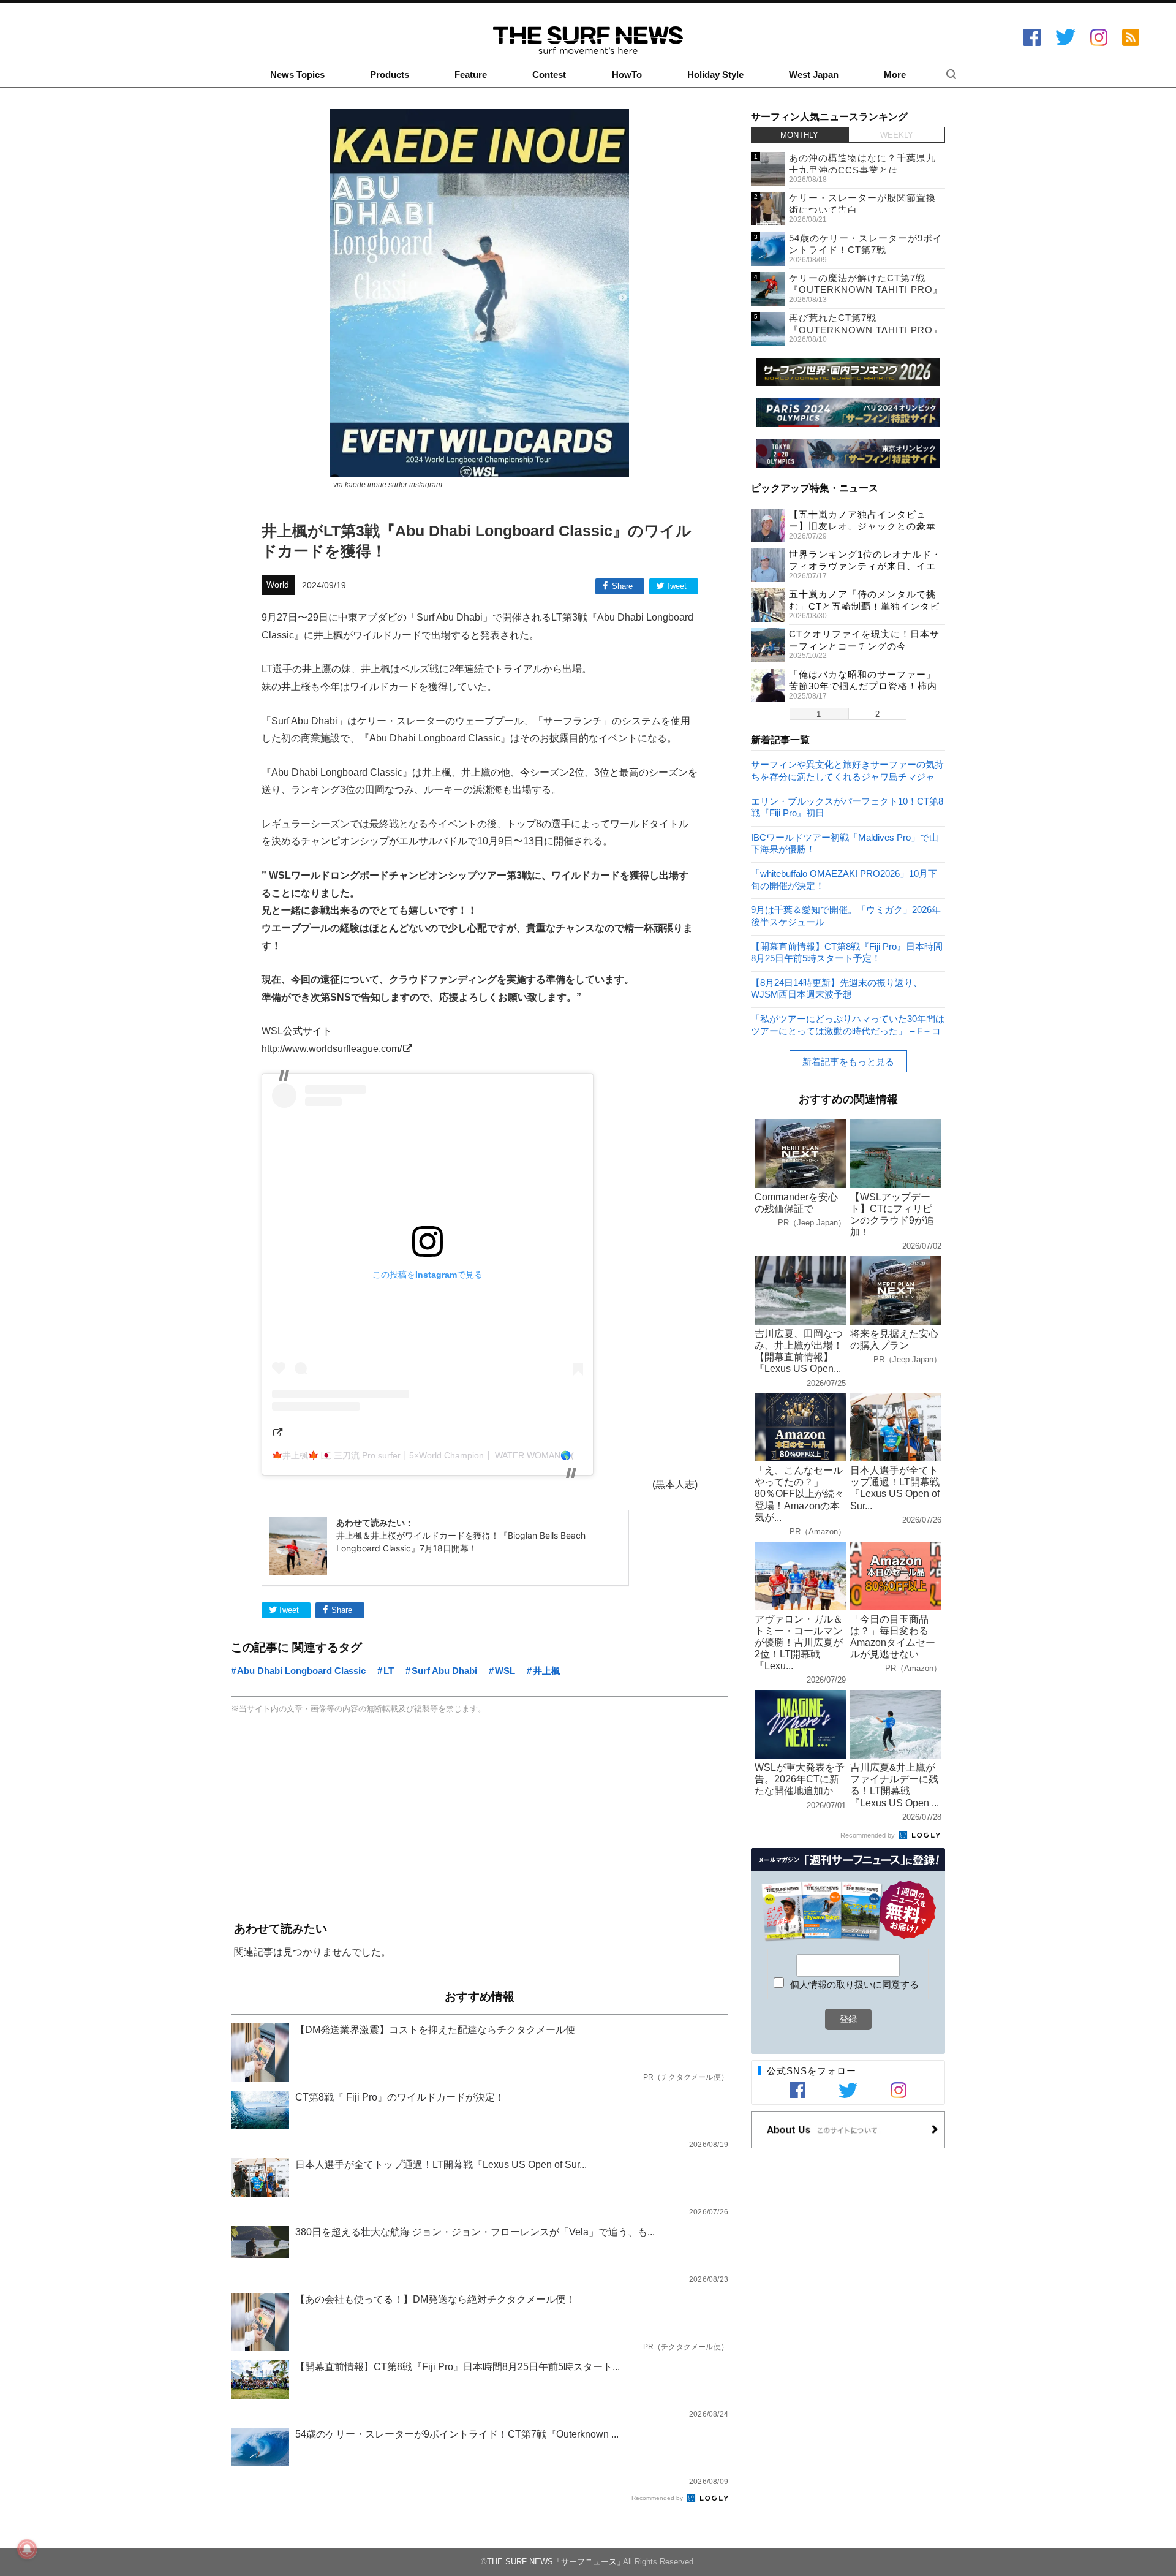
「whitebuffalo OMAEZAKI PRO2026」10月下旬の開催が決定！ (844, 879)
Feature (471, 75)
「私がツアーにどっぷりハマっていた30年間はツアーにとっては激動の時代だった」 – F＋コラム (848, 1024)
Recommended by (658, 2498)
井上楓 (547, 1671)
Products (390, 75)
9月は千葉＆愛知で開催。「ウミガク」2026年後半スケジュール (846, 915)
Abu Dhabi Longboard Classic (301, 1671)
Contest (549, 75)
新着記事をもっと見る (848, 1062)
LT (389, 1671)
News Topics (297, 75)
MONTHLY (799, 135)
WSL (505, 1671)
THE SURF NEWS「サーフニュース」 (556, 2562)
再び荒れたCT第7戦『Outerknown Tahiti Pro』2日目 (866, 330)
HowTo (627, 75)
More (895, 75)
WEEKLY (897, 135)
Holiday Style (715, 75)
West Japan (814, 75)
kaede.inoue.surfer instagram (394, 485)
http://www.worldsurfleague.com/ (332, 1048)
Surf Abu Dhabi (444, 1671)
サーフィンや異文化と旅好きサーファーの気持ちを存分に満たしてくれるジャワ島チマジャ (847, 770)
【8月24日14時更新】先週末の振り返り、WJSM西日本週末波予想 (837, 988)
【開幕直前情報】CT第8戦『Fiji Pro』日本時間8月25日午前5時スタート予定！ (847, 952)
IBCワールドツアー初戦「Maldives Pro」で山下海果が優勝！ (845, 843)
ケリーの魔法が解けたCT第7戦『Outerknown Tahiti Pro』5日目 (866, 290)
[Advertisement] (480, 1819)
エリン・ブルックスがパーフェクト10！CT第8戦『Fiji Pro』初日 (847, 807)
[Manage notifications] (27, 2549)
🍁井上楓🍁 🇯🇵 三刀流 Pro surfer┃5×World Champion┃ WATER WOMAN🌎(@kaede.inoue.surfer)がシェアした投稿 (499, 1455)
